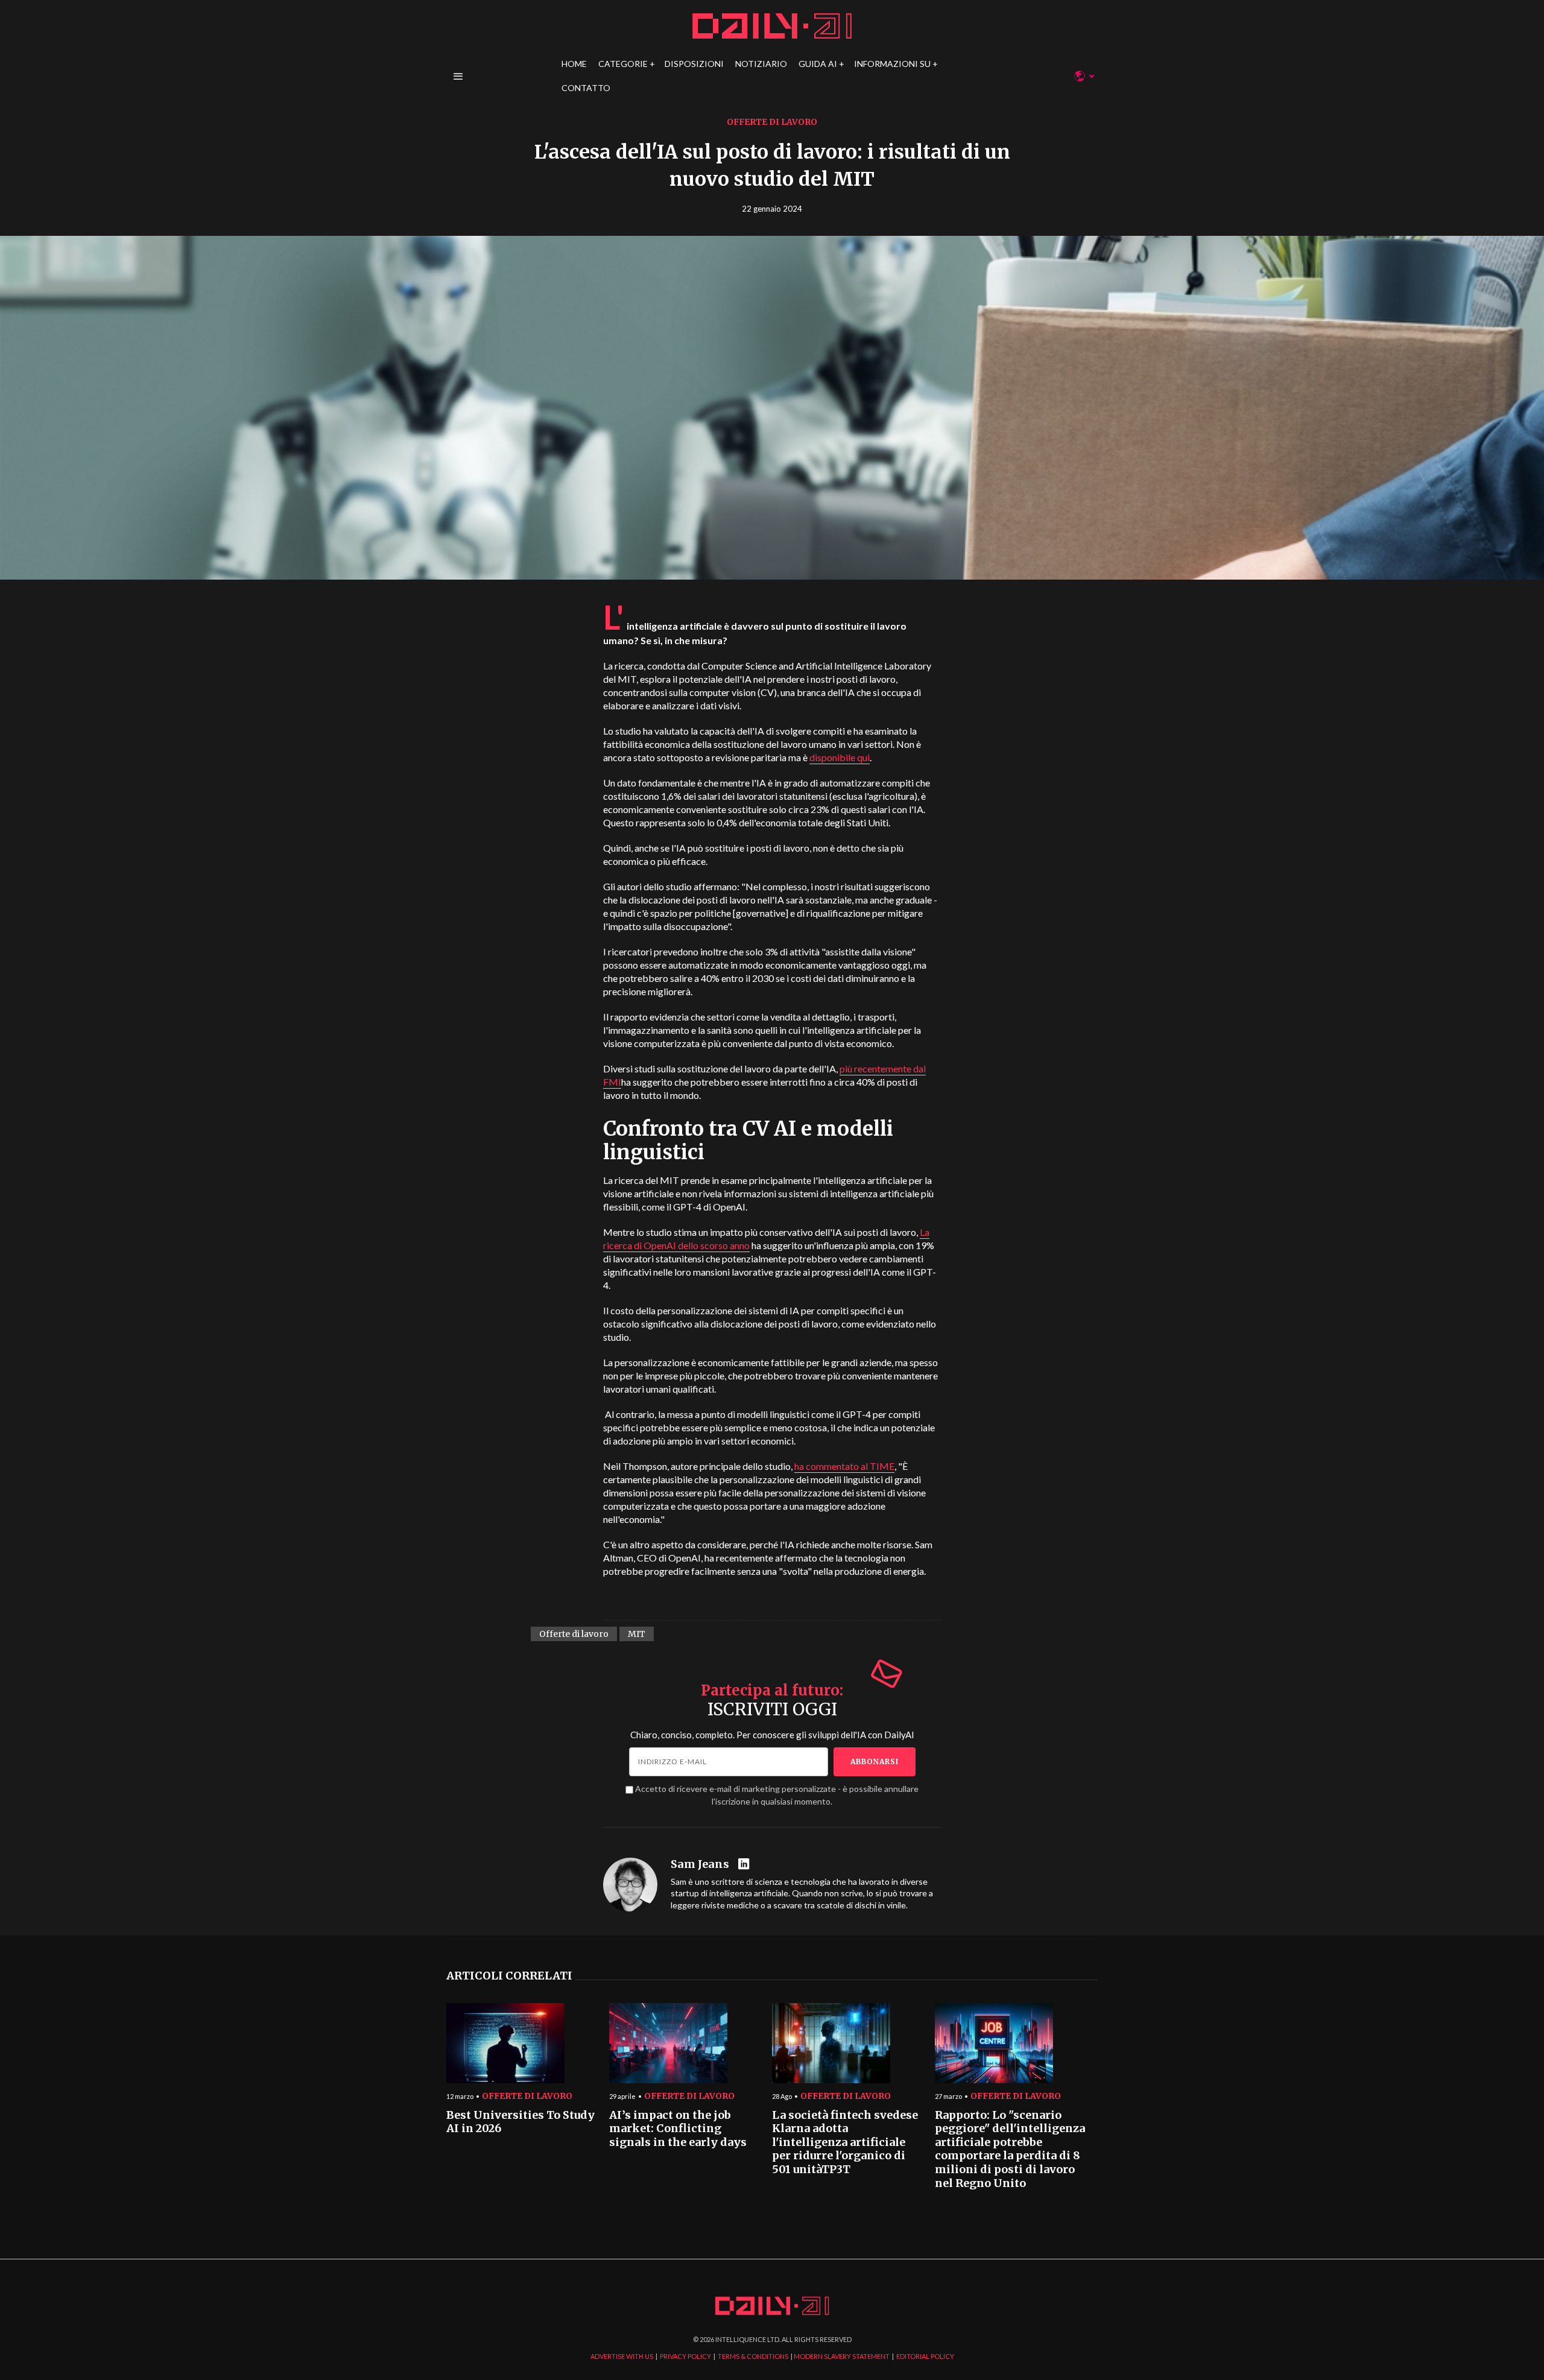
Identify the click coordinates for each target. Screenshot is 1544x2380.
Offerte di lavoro (772, 122)
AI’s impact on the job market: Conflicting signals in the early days (678, 2129)
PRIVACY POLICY (685, 2356)
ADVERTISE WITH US (622, 2356)
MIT (637, 1634)
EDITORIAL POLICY (925, 2356)
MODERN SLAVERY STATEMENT (842, 2356)
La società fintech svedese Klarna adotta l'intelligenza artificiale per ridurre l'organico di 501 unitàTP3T (845, 2143)
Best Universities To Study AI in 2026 (520, 2122)
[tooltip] (745, 1865)
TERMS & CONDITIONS (753, 2356)
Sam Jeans (700, 1864)
